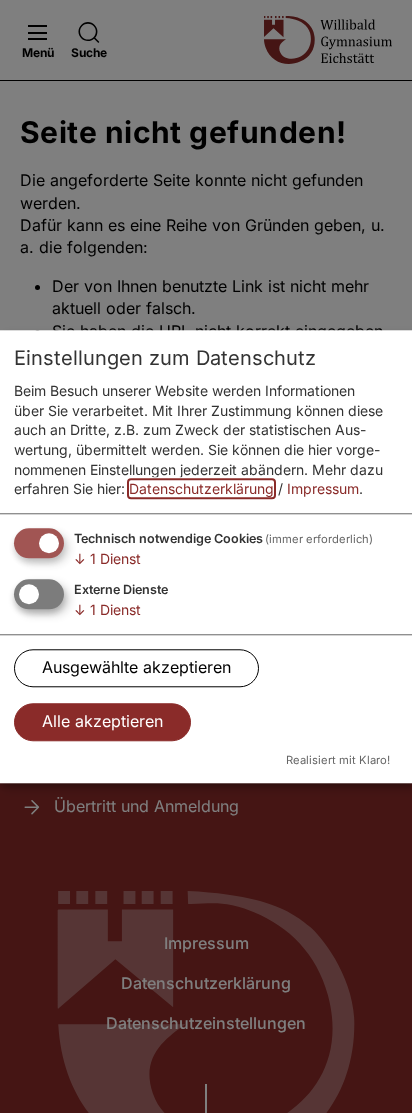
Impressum (323, 489)
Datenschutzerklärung (201, 489)
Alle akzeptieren (102, 722)
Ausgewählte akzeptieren (136, 667)
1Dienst (107, 558)
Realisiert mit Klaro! (338, 761)
